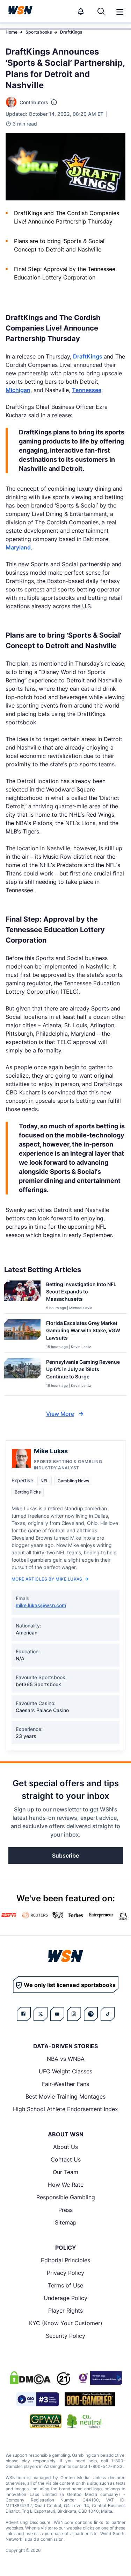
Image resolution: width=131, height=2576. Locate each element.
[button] (120, 12)
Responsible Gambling (66, 2197)
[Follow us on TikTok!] (108, 2014)
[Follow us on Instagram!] (74, 2014)
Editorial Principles (65, 2260)
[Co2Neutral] (84, 2421)
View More (60, 1414)
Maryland (18, 547)
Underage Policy (65, 2298)
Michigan (18, 390)
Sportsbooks (39, 32)
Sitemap (66, 2222)
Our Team (65, 2172)
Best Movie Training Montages (65, 2096)
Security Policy (65, 2336)
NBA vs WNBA (66, 2059)
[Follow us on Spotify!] (91, 2014)
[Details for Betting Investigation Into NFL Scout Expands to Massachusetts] (22, 1296)
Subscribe (65, 1855)
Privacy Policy (65, 2273)
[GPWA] (46, 2421)
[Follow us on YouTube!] (57, 2014)
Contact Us (66, 2159)
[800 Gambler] (90, 2399)
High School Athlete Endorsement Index (65, 2109)
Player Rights (65, 2311)
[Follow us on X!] (41, 2014)
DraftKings (71, 32)
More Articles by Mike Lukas (47, 1579)
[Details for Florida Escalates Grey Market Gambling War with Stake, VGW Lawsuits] (22, 1334)
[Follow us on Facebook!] (24, 2014)
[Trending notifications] (81, 11)
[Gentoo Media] (38, 2399)
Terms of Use (65, 2285)
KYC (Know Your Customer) (66, 2323)
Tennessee (87, 390)
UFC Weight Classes (65, 2071)
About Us (65, 2147)
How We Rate (66, 2185)
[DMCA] (30, 2378)
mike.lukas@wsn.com (41, 1605)
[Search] (101, 11)
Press (65, 2210)
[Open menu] (119, 11)
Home (12, 32)
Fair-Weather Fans (65, 2084)
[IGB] (99, 2378)
